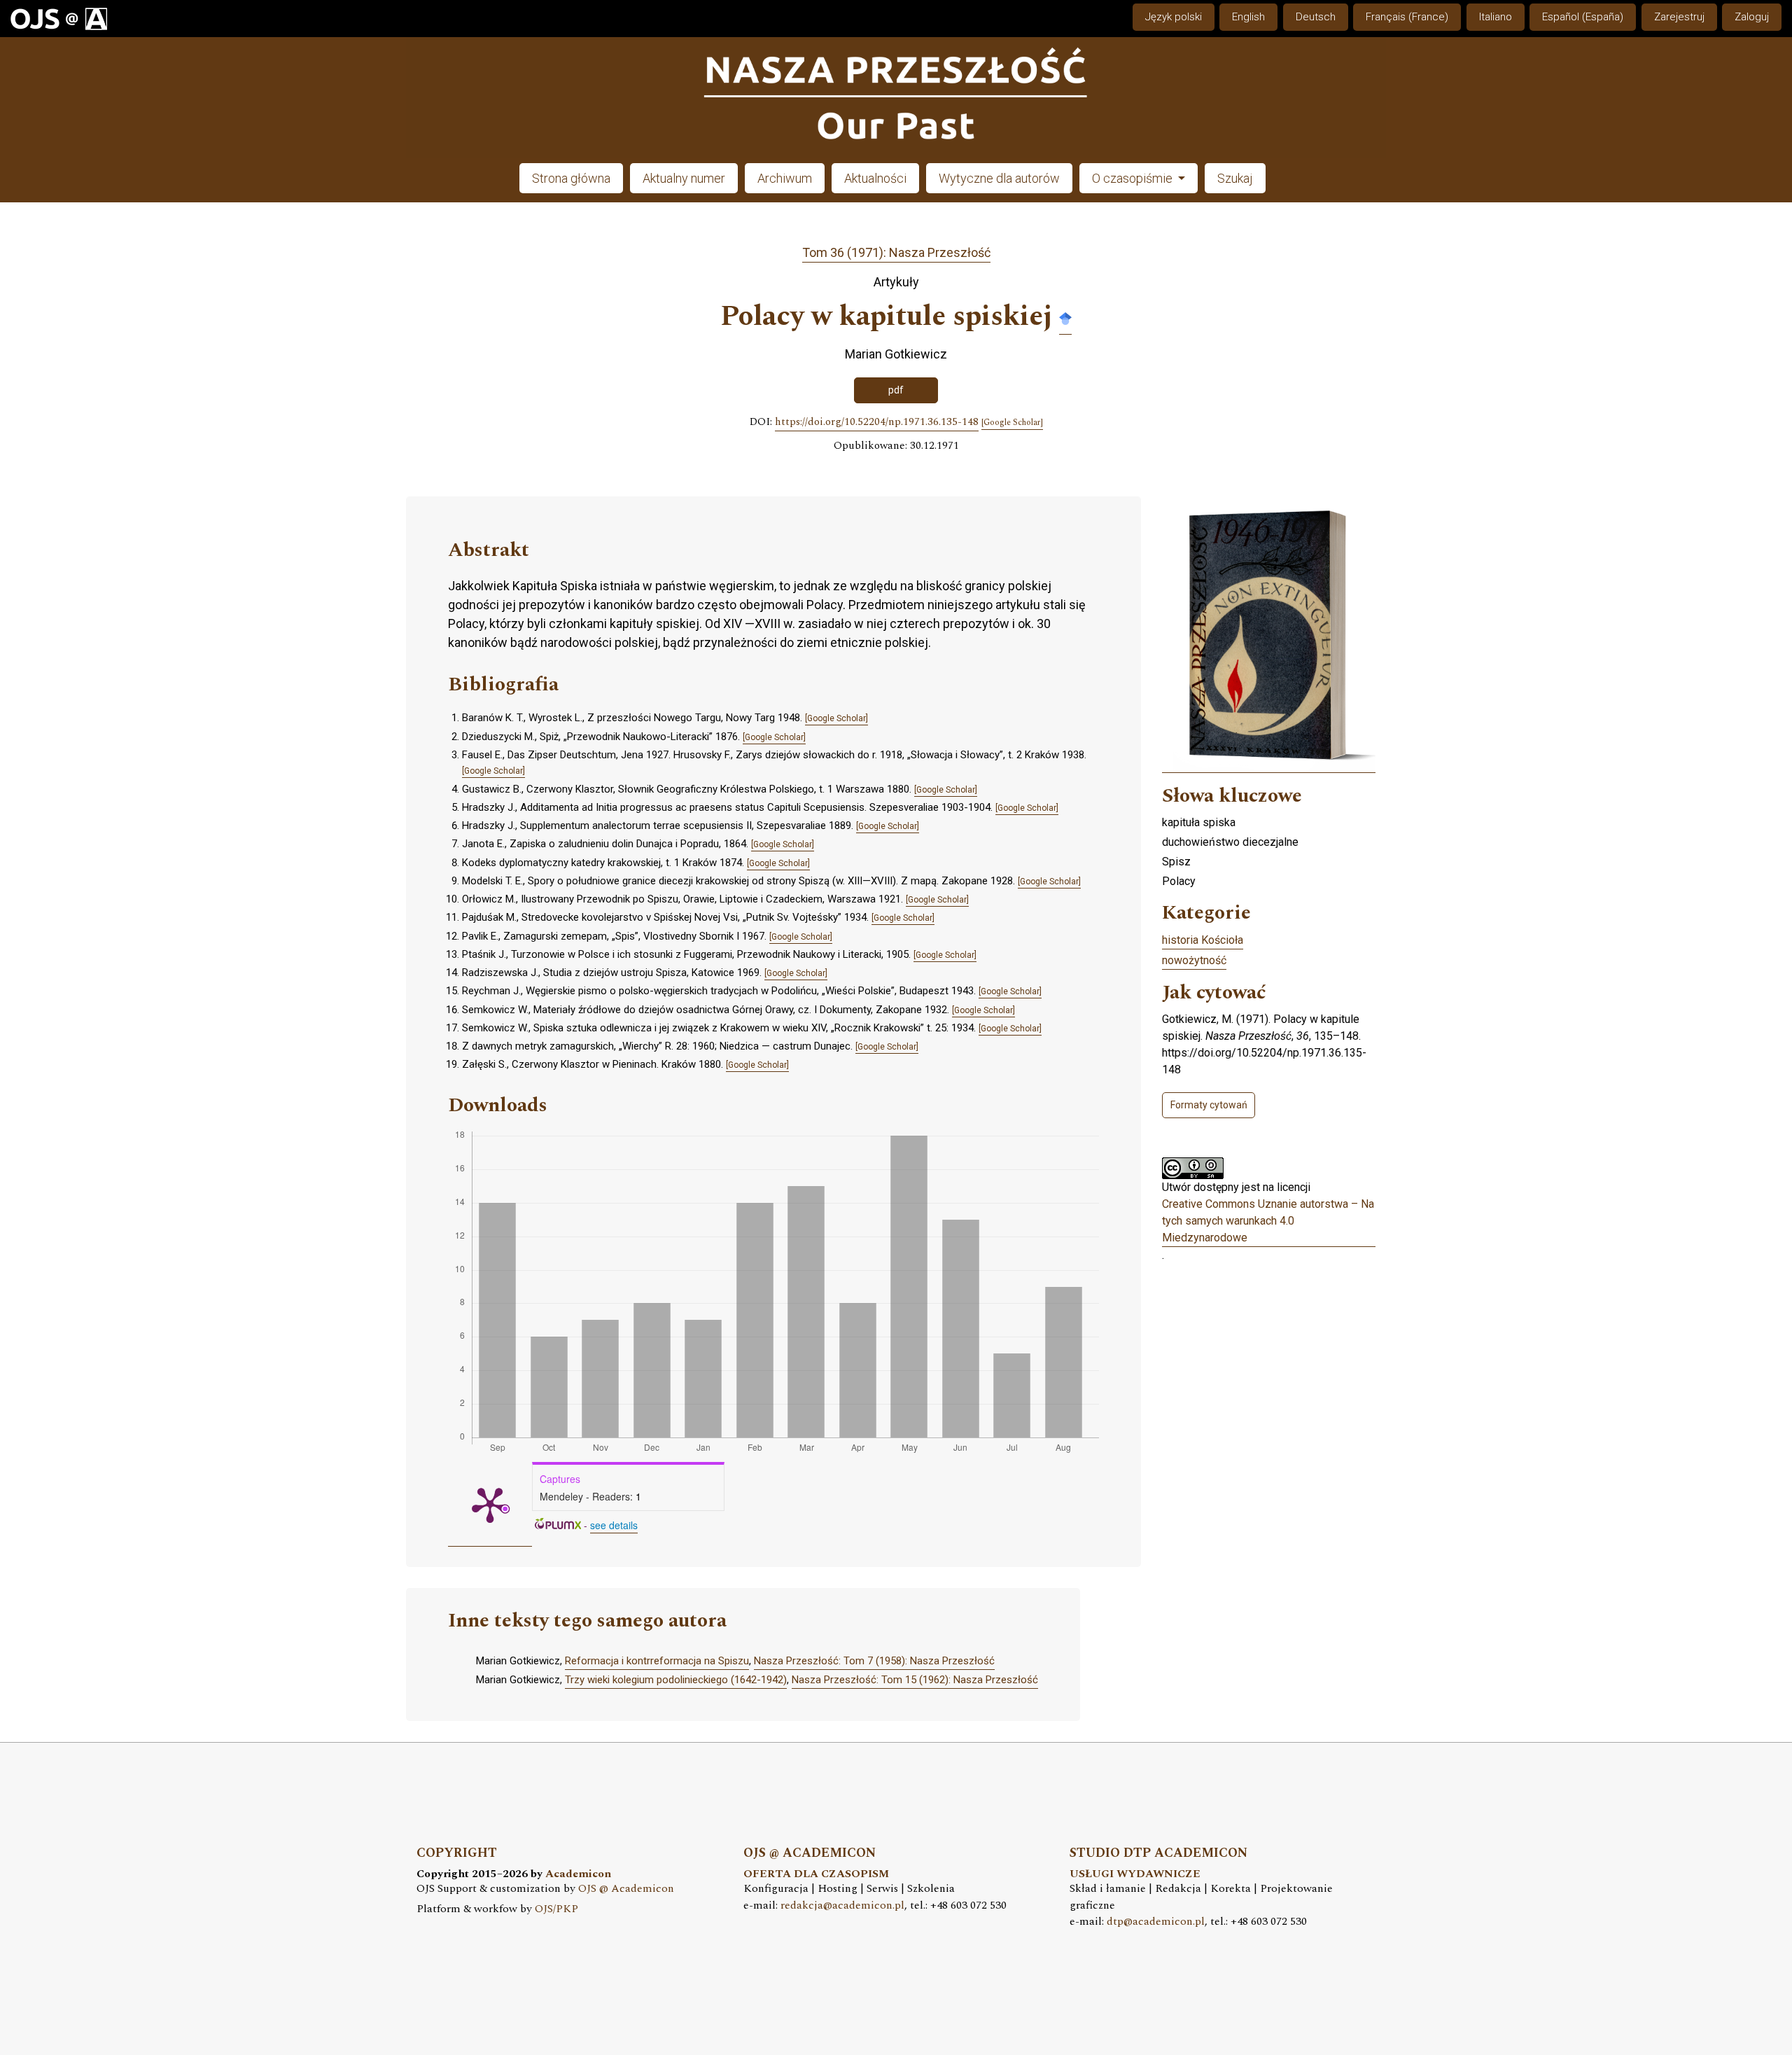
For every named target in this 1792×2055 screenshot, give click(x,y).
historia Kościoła (1203, 940)
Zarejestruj (1679, 17)
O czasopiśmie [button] (1134, 178)
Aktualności (875, 178)
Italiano (1496, 17)
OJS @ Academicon (626, 1889)
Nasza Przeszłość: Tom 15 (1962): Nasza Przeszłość (915, 1680)
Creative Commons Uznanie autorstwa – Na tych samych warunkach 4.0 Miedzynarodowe (1268, 1221)
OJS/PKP (556, 1909)
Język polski (1174, 17)
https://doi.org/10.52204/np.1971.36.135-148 (877, 422)
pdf (896, 390)
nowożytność (1194, 960)
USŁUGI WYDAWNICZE (1135, 1874)
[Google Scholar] (1065, 318)
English (1248, 17)
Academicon (578, 1874)
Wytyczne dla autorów (999, 178)
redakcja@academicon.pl (842, 1906)
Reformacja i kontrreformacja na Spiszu (657, 1661)
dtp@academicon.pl (1156, 1922)
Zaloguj (1752, 17)
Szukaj (1235, 178)
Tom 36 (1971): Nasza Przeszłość (896, 252)
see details (614, 1525)
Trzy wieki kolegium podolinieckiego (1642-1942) (676, 1680)
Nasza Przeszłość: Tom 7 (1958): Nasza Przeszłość (874, 1661)
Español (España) (1583, 17)
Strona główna (571, 178)
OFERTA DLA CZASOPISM (816, 1874)
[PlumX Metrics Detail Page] (490, 1504)
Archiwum (785, 178)
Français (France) (1407, 17)
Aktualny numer (684, 178)
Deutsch (1316, 17)
